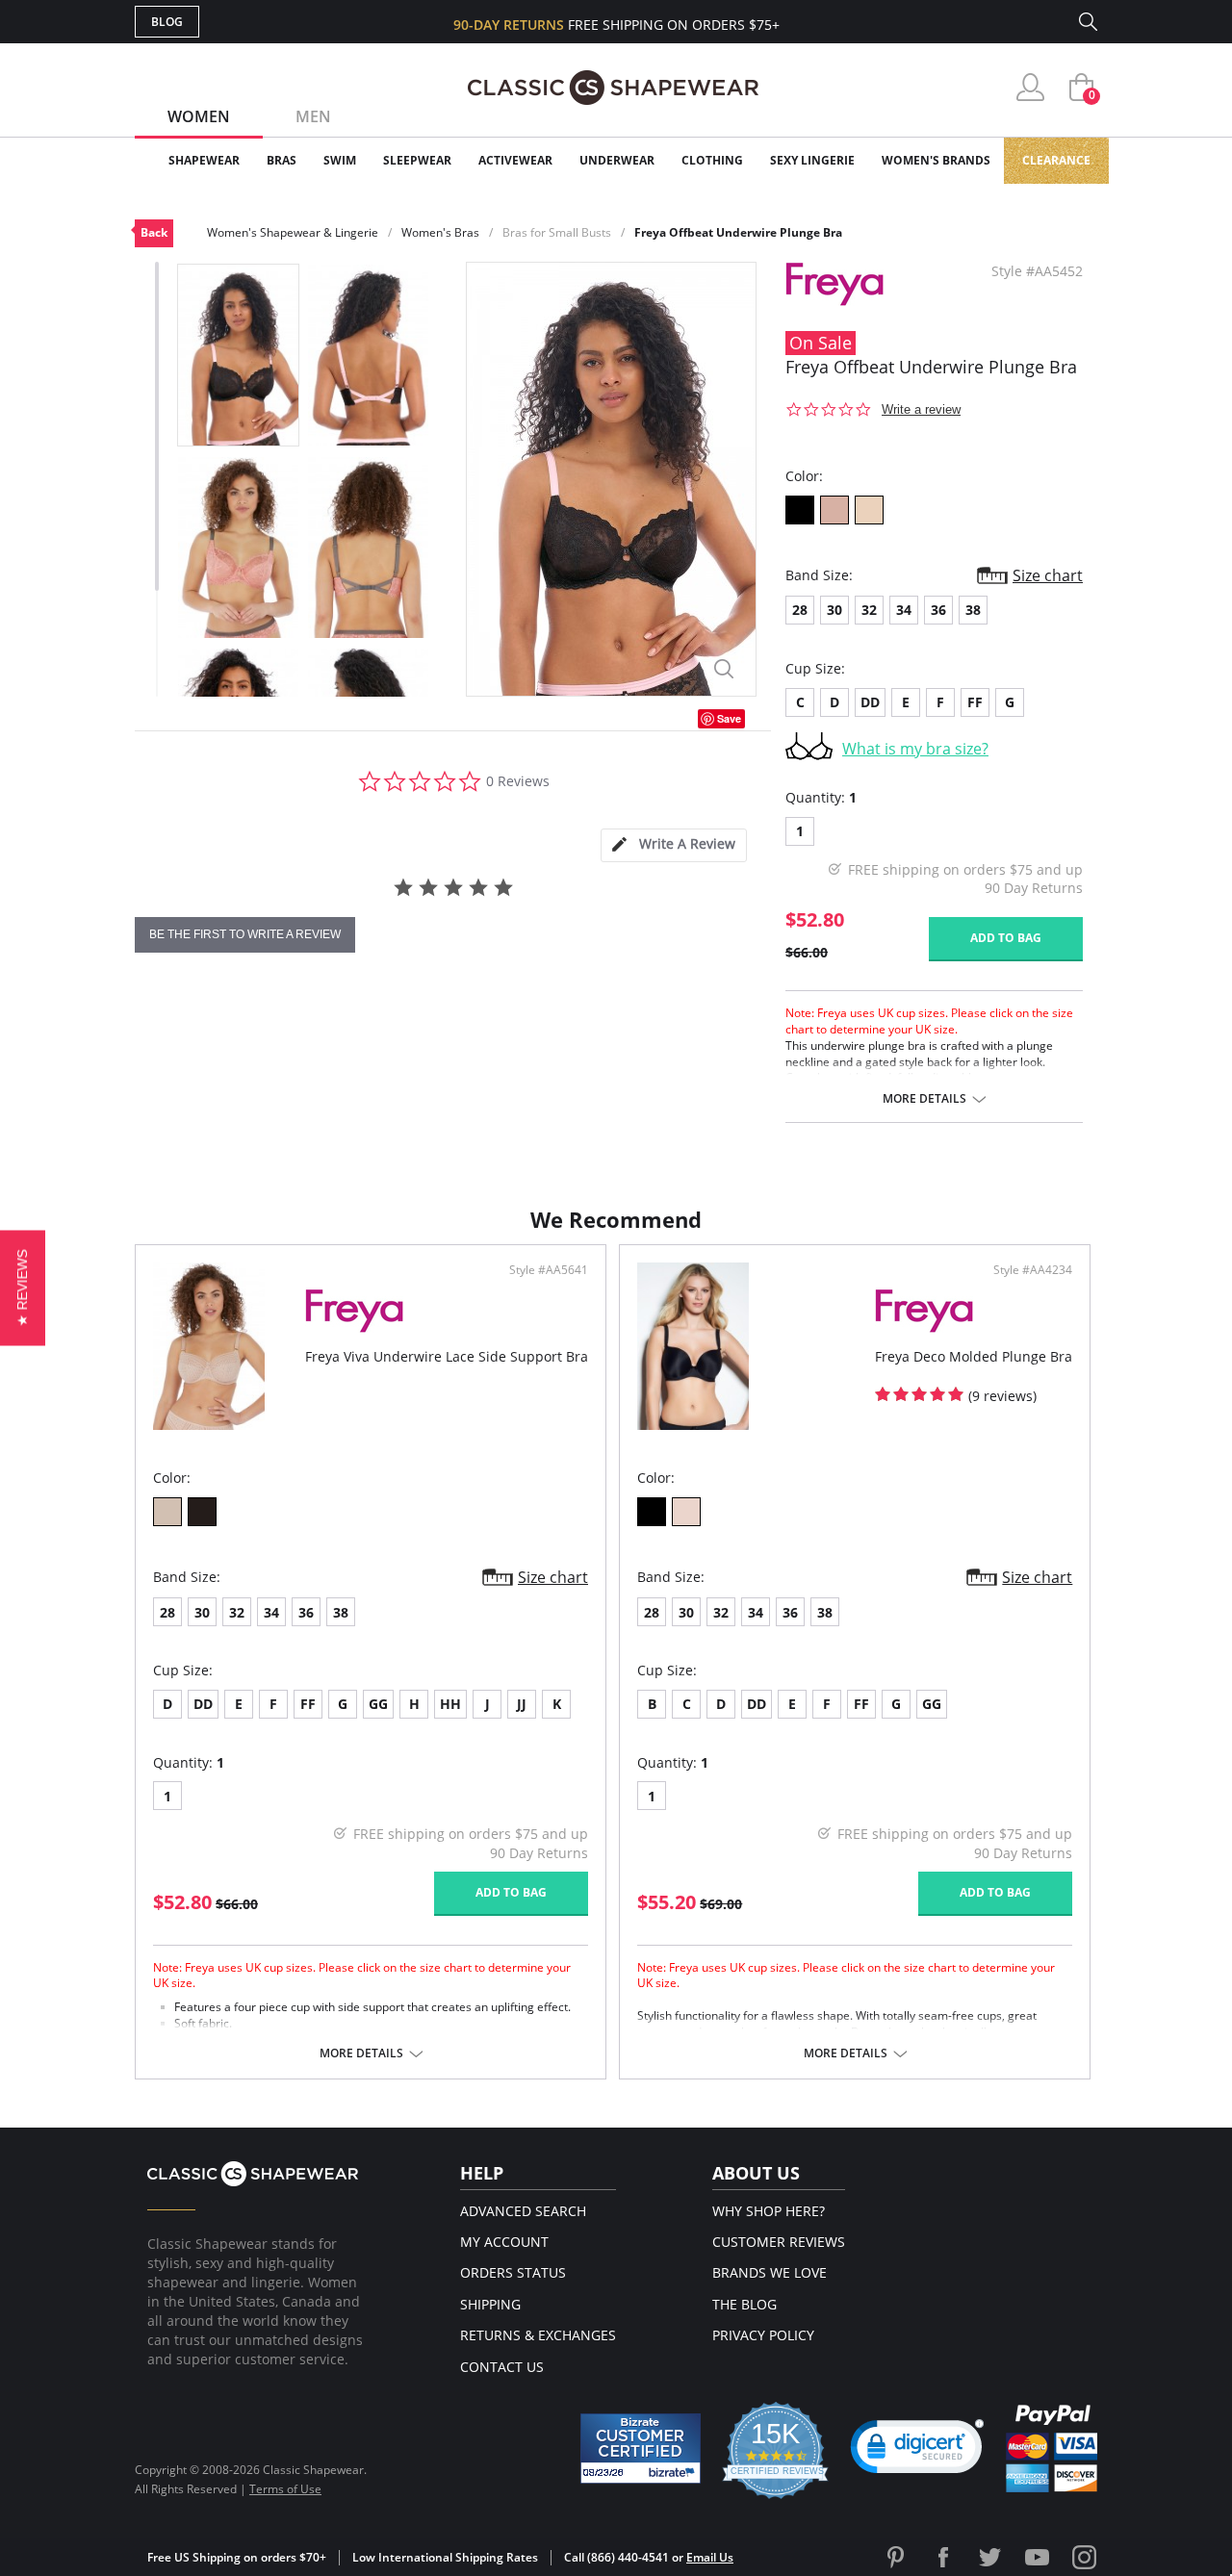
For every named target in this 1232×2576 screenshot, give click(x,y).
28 (800, 610)
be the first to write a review (245, 934)
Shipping (490, 2304)
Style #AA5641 (549, 1270)
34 (904, 610)
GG (378, 1704)
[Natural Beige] (869, 510)
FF (975, 702)
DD (870, 702)
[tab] (674, 845)
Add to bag (1006, 938)
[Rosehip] (834, 510)
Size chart (1048, 575)
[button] (917, 2451)
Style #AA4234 (1033, 1270)
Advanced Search (523, 2211)
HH (450, 1704)
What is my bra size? (915, 749)
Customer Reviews (779, 2242)
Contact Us (502, 2367)
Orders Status (513, 2272)
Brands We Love (770, 2272)
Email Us (710, 2557)
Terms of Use (285, 2489)
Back (154, 232)
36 (938, 610)
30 (834, 610)
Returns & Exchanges (538, 2335)
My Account (504, 2242)
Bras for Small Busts (557, 232)
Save (729, 718)
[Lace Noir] (202, 1512)
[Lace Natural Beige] (167, 1512)
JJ (522, 1704)
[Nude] (686, 1512)
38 (973, 610)
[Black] (800, 510)
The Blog (744, 2304)
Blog (167, 22)
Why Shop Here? (769, 2211)
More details (924, 1099)
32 (869, 610)
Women (199, 116)
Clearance (1056, 160)
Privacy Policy (763, 2335)
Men (313, 116)
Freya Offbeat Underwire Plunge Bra (738, 232)
